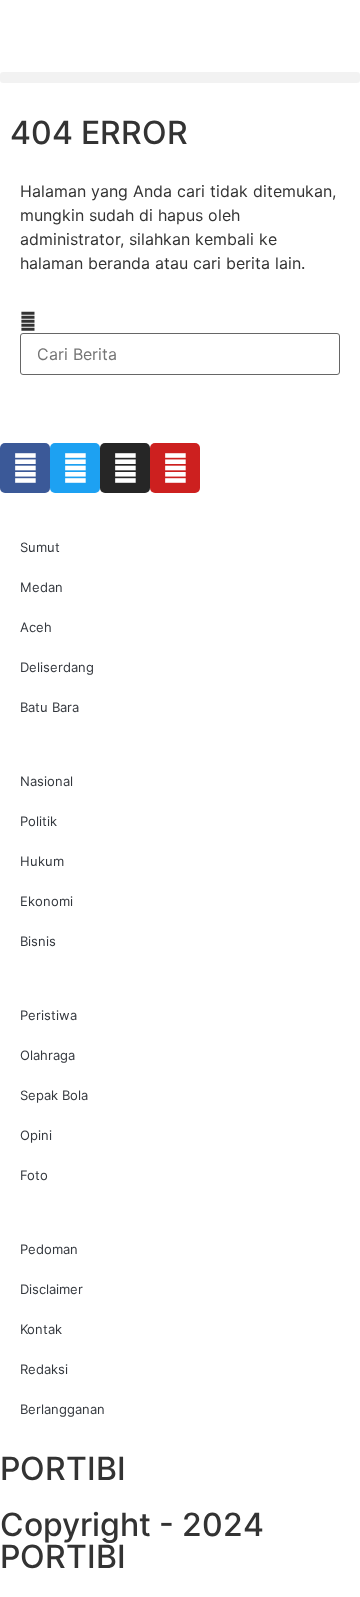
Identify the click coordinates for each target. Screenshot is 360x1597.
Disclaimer (51, 1289)
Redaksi (44, 1369)
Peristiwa (48, 1015)
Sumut (40, 547)
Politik (38, 821)
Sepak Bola (54, 1095)
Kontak (41, 1329)
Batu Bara (49, 707)
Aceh (36, 627)
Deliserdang (57, 667)
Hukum (42, 861)
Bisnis (38, 941)
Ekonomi (46, 901)
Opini (36, 1135)
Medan (41, 587)
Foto (34, 1175)
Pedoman (49, 1249)
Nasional (46, 781)
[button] (180, 77)
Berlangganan (62, 1409)
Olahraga (47, 1055)
